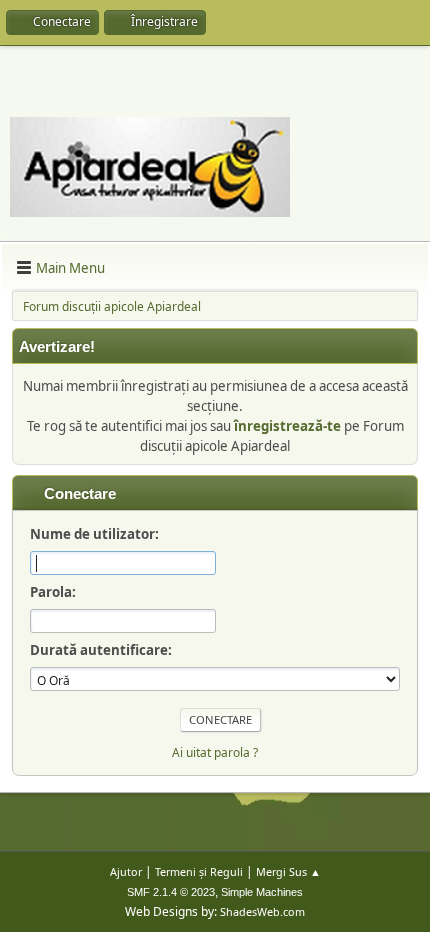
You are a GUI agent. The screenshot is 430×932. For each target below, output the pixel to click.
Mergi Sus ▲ (288, 871)
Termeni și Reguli (199, 871)
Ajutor (126, 871)
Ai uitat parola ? (215, 752)
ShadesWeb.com (262, 911)
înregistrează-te (287, 426)
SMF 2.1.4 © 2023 (171, 892)
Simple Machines (262, 892)
